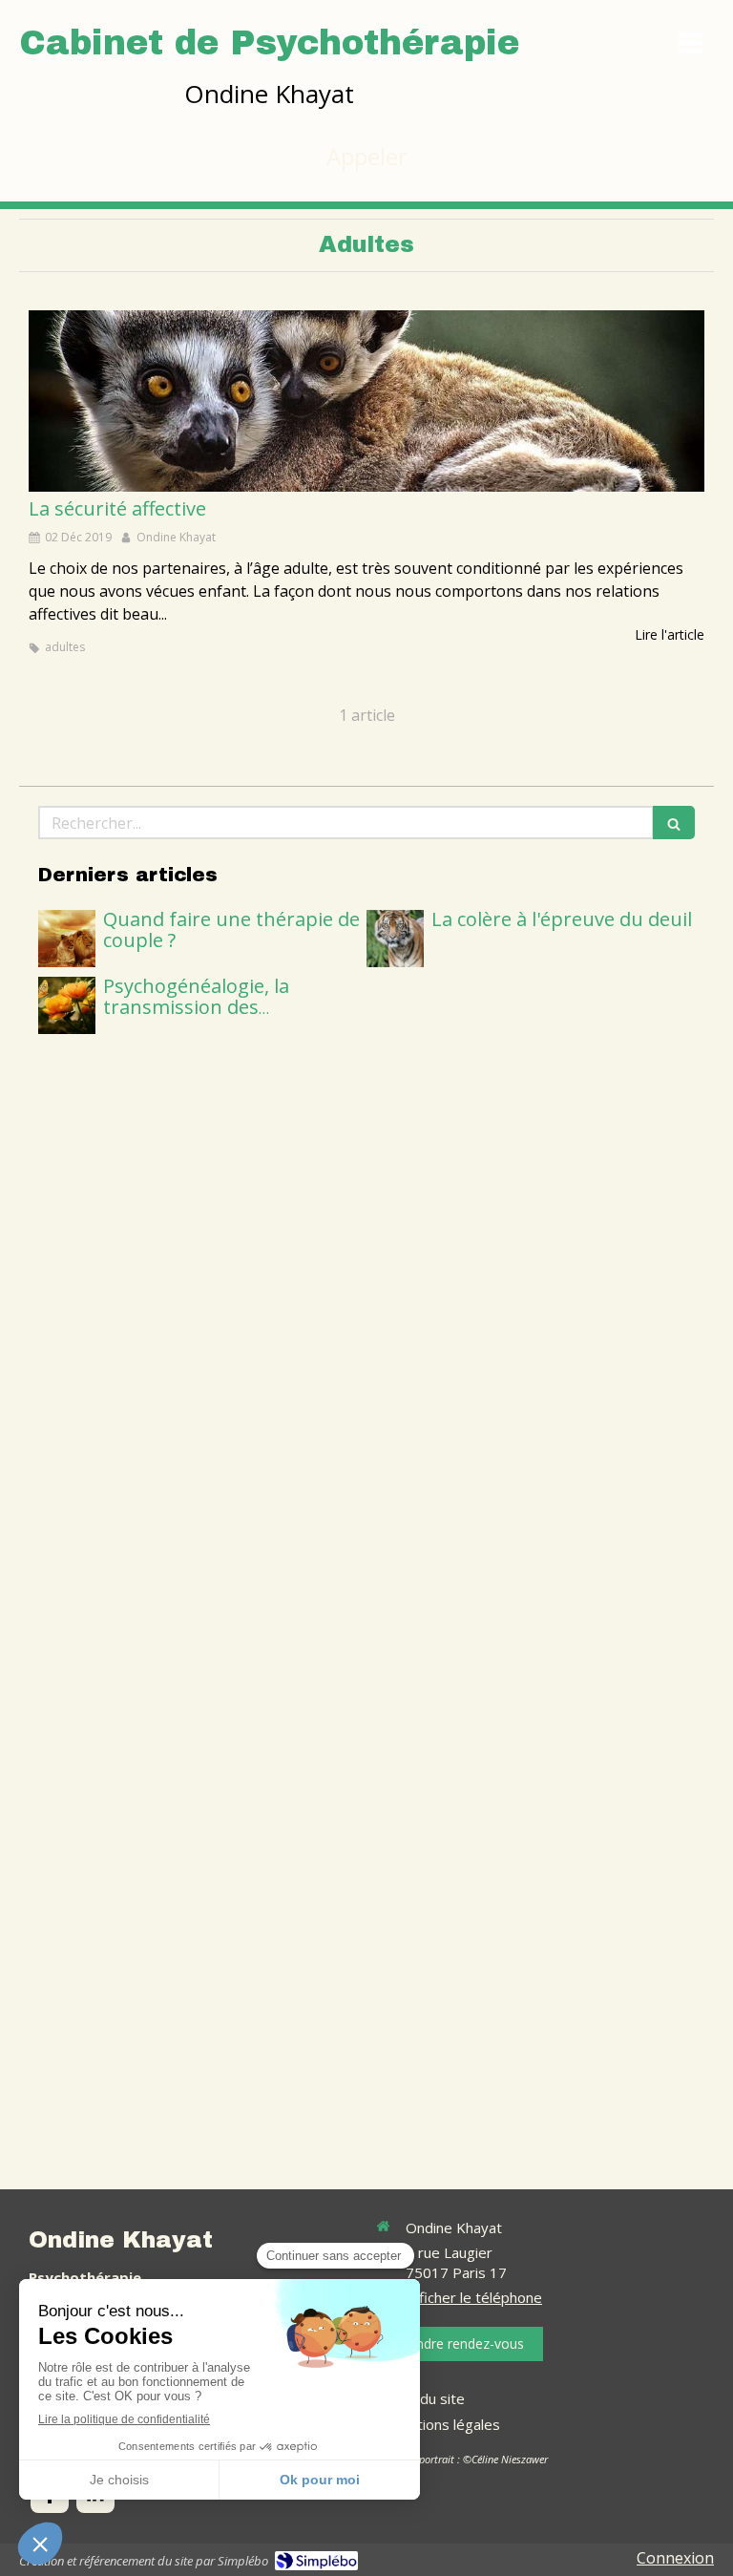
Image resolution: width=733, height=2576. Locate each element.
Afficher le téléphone (474, 2297)
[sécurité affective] (366, 401)
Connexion (675, 2558)
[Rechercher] (674, 823)
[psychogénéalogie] (67, 1005)
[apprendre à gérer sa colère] (395, 939)
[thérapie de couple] (67, 939)
